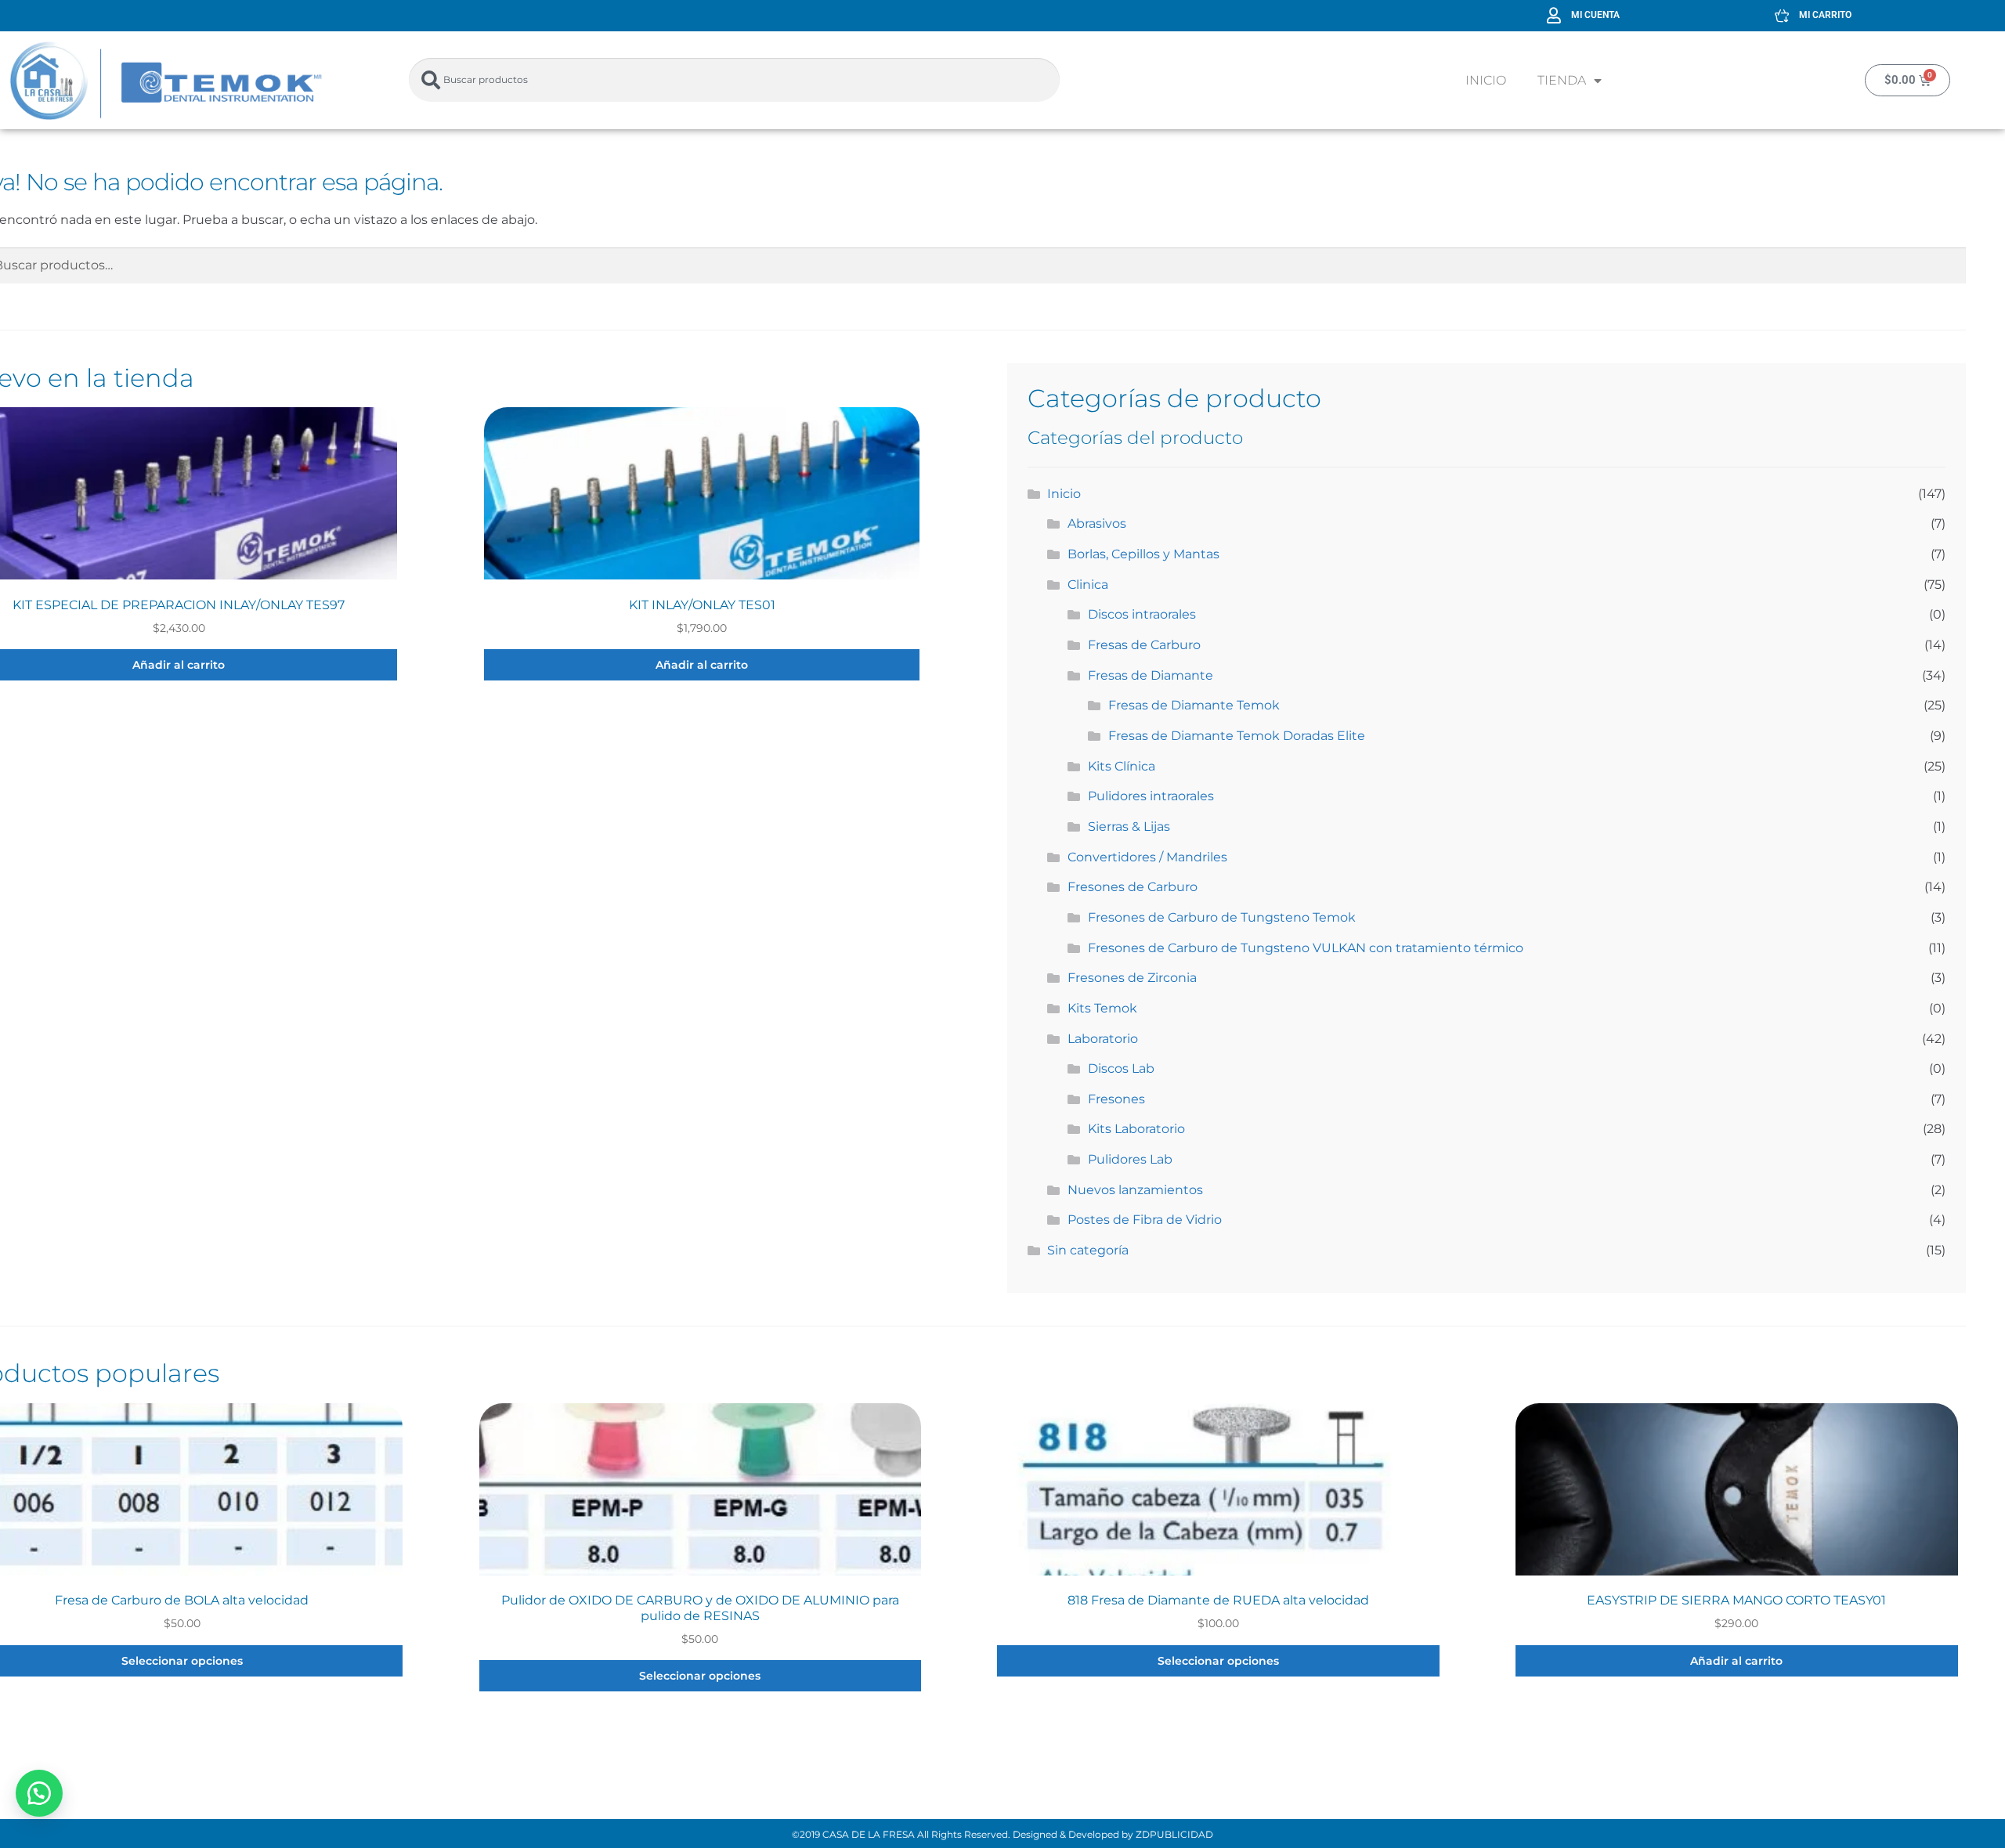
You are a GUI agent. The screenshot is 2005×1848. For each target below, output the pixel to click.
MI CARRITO (1825, 15)
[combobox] (734, 80)
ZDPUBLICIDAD (1174, 1834)
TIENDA (1562, 80)
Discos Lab (1121, 1068)
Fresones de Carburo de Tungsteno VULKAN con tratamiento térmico (1306, 948)
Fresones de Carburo (1133, 887)
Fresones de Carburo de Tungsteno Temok (1222, 917)
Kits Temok (1102, 1008)
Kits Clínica (1122, 766)
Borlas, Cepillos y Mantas (1143, 554)
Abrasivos (1097, 523)
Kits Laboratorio (1136, 1129)
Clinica (1088, 585)
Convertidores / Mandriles (1147, 857)
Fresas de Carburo (1144, 645)
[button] (39, 1793)
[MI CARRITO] (1782, 16)
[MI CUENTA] (1554, 16)
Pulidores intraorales (1151, 796)
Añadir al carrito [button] (702, 665)
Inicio (1486, 80)
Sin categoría (1088, 1250)
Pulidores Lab (1130, 1159)
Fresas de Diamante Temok (1194, 705)
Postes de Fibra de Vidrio (1145, 1220)
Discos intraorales (1142, 614)
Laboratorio (1103, 1039)
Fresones (1116, 1099)
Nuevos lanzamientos (1135, 1190)
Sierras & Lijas (1129, 827)
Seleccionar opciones (700, 1676)
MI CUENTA (1595, 15)
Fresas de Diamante (1151, 675)
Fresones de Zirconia (1132, 978)
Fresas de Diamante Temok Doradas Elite (1237, 736)
